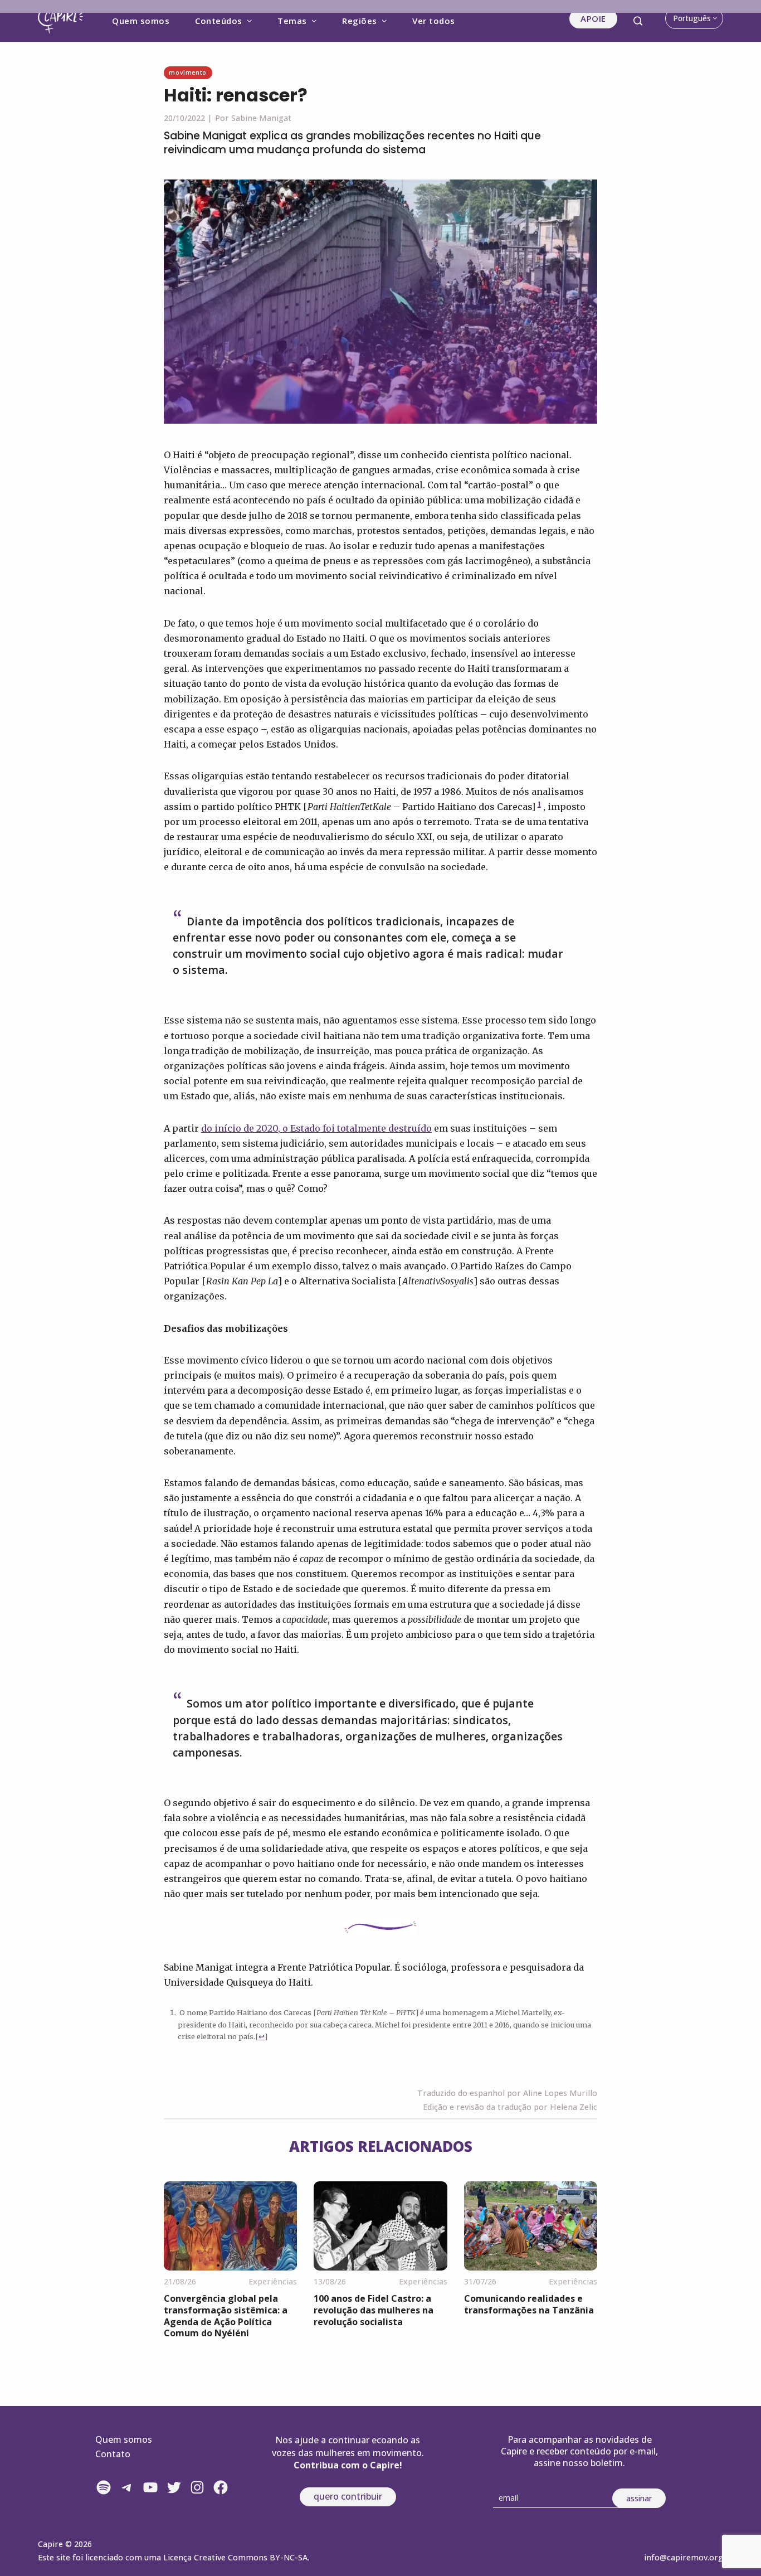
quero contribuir (348, 2496)
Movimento (188, 72)
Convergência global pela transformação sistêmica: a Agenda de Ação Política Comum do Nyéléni (226, 2316)
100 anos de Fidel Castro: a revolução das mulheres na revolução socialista (374, 2310)
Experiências (273, 2281)
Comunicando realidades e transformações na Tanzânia (529, 2304)
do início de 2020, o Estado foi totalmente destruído (316, 1128)
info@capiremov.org (684, 2557)
